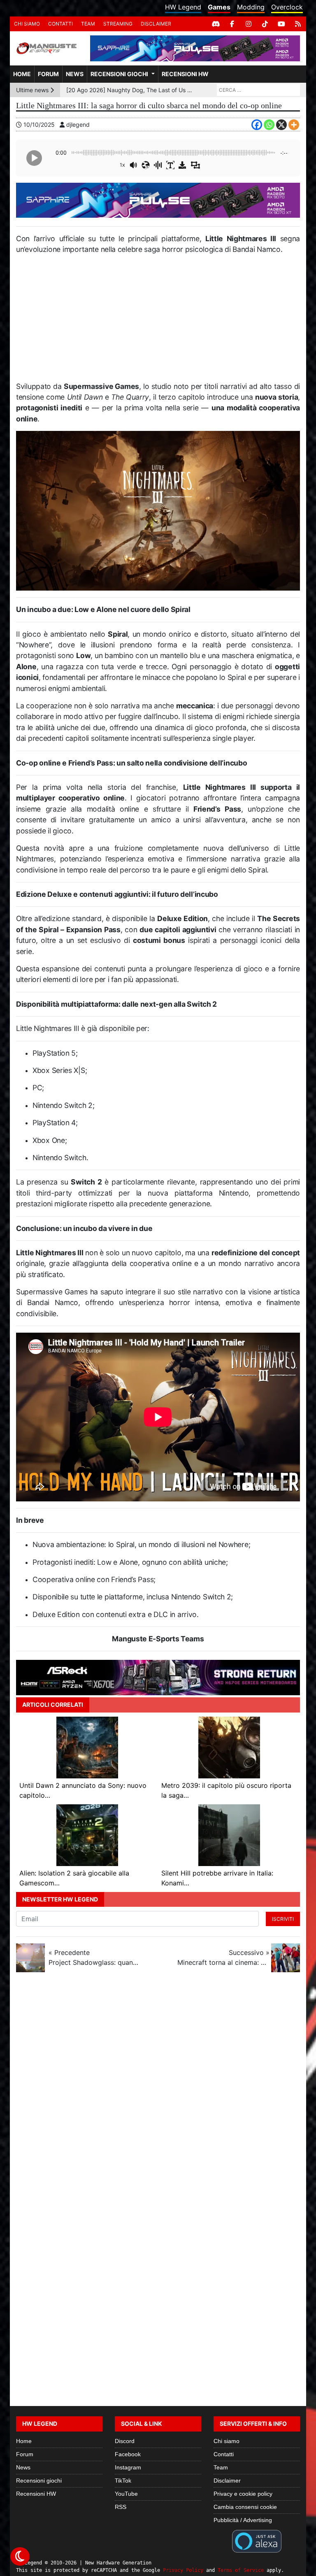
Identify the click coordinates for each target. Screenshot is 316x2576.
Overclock (287, 7)
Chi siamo (27, 24)
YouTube (126, 2494)
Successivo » (223, 1957)
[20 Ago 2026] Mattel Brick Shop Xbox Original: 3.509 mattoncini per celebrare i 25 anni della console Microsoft (131, 90)
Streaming (118, 24)
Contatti (60, 24)
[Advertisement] (158, 321)
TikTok (123, 2481)
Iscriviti (283, 1919)
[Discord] (216, 24)
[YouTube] (281, 24)
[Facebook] (232, 24)
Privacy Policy (183, 2570)
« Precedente (95, 1957)
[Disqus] (158, 2088)
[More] (294, 125)
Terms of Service (241, 2570)
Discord (125, 2441)
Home (22, 74)
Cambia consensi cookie (245, 2507)
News (75, 74)
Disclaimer (156, 24)
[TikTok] (265, 24)
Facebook (128, 2454)
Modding (251, 7)
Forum (48, 74)
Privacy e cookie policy (243, 2494)
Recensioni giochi (119, 74)
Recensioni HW (185, 74)
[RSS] (298, 24)
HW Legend (183, 7)
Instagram (128, 2467)
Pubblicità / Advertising (243, 2520)
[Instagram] (249, 24)
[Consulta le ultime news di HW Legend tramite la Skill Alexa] (257, 2541)
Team (88, 24)
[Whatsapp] (269, 125)
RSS (121, 2507)
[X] (281, 125)
